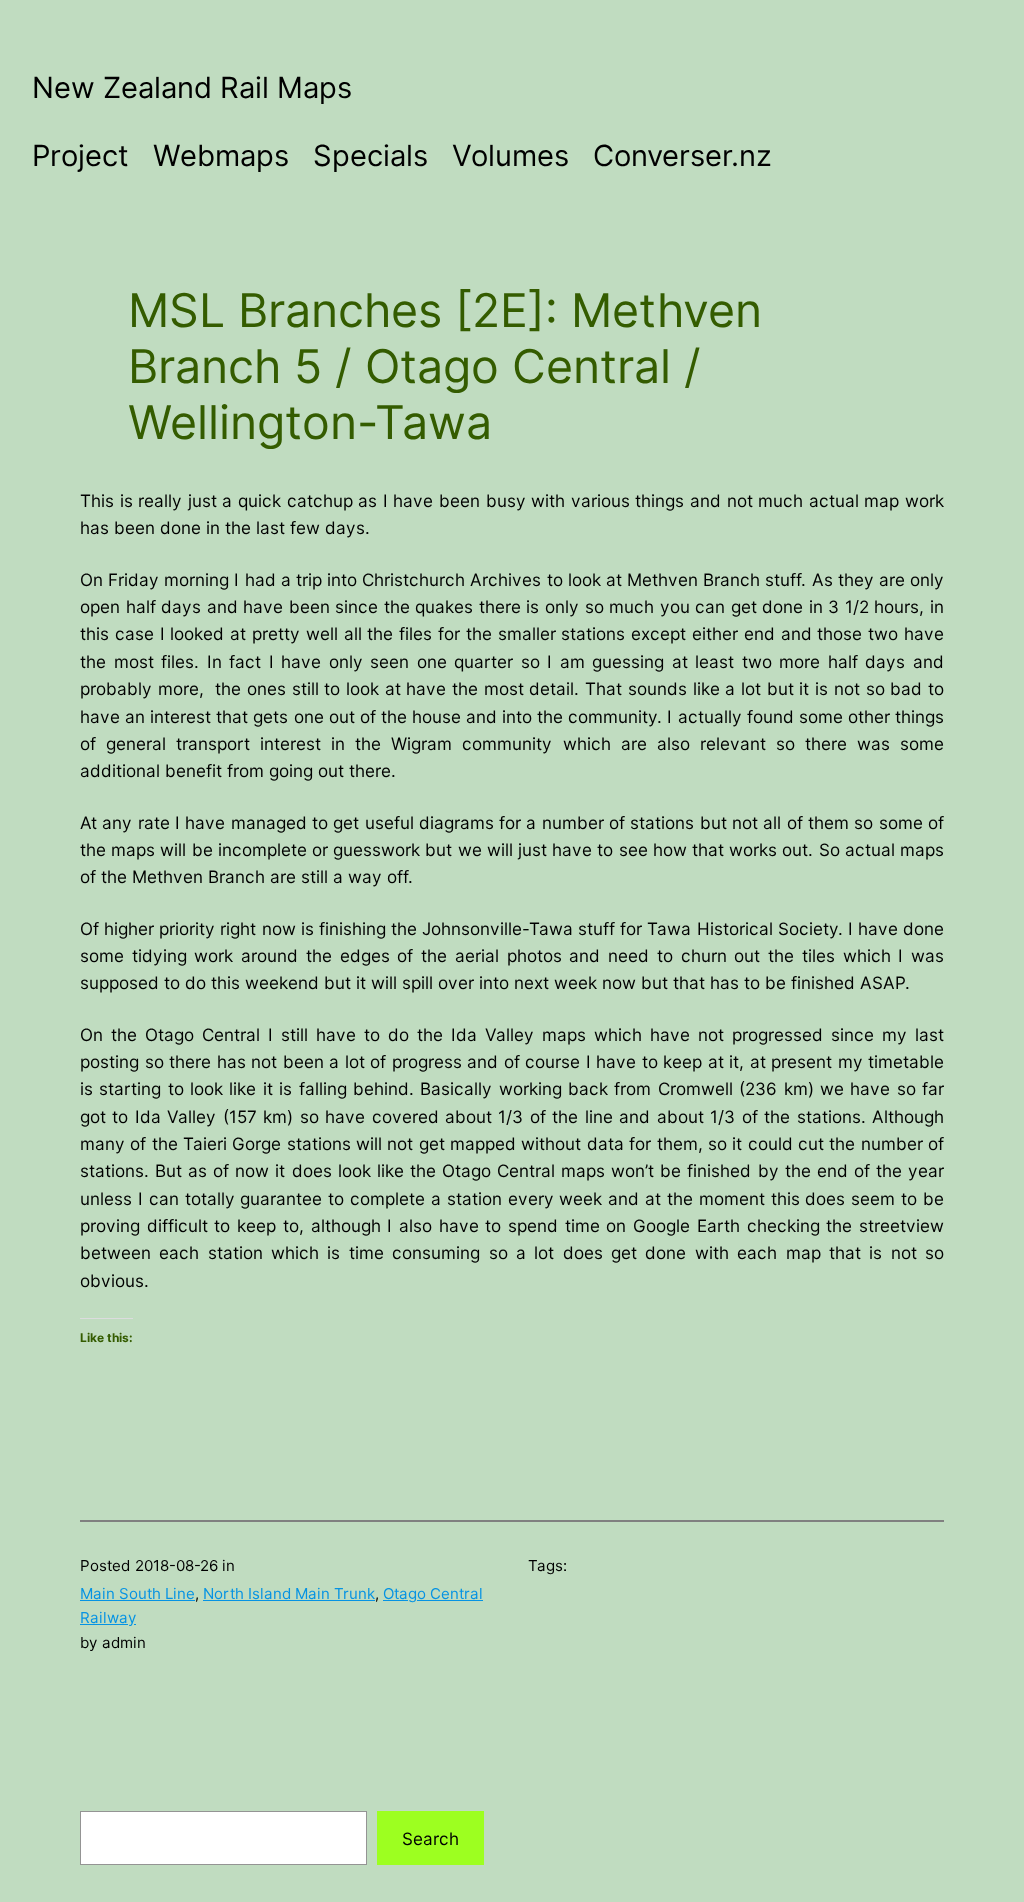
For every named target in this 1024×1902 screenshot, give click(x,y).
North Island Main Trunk (289, 1593)
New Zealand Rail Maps (192, 87)
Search (430, 1838)
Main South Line (137, 1593)
